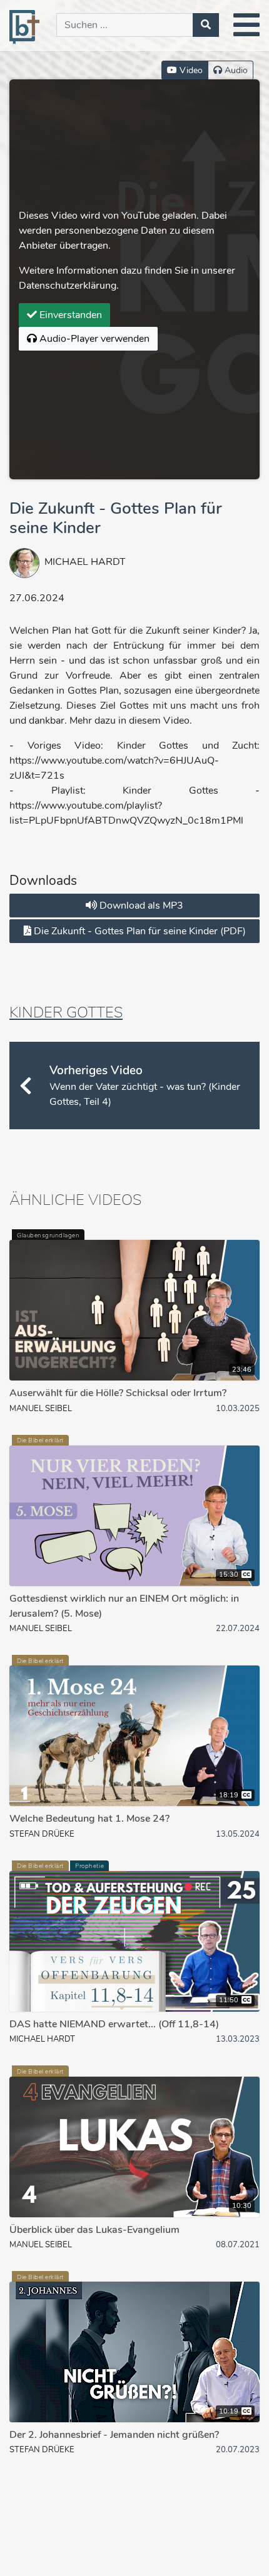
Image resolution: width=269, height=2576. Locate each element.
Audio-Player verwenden (93, 339)
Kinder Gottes (66, 1012)
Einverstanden (69, 315)
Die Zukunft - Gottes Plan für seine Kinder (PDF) (139, 931)
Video (190, 70)
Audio (235, 70)
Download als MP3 (140, 906)
